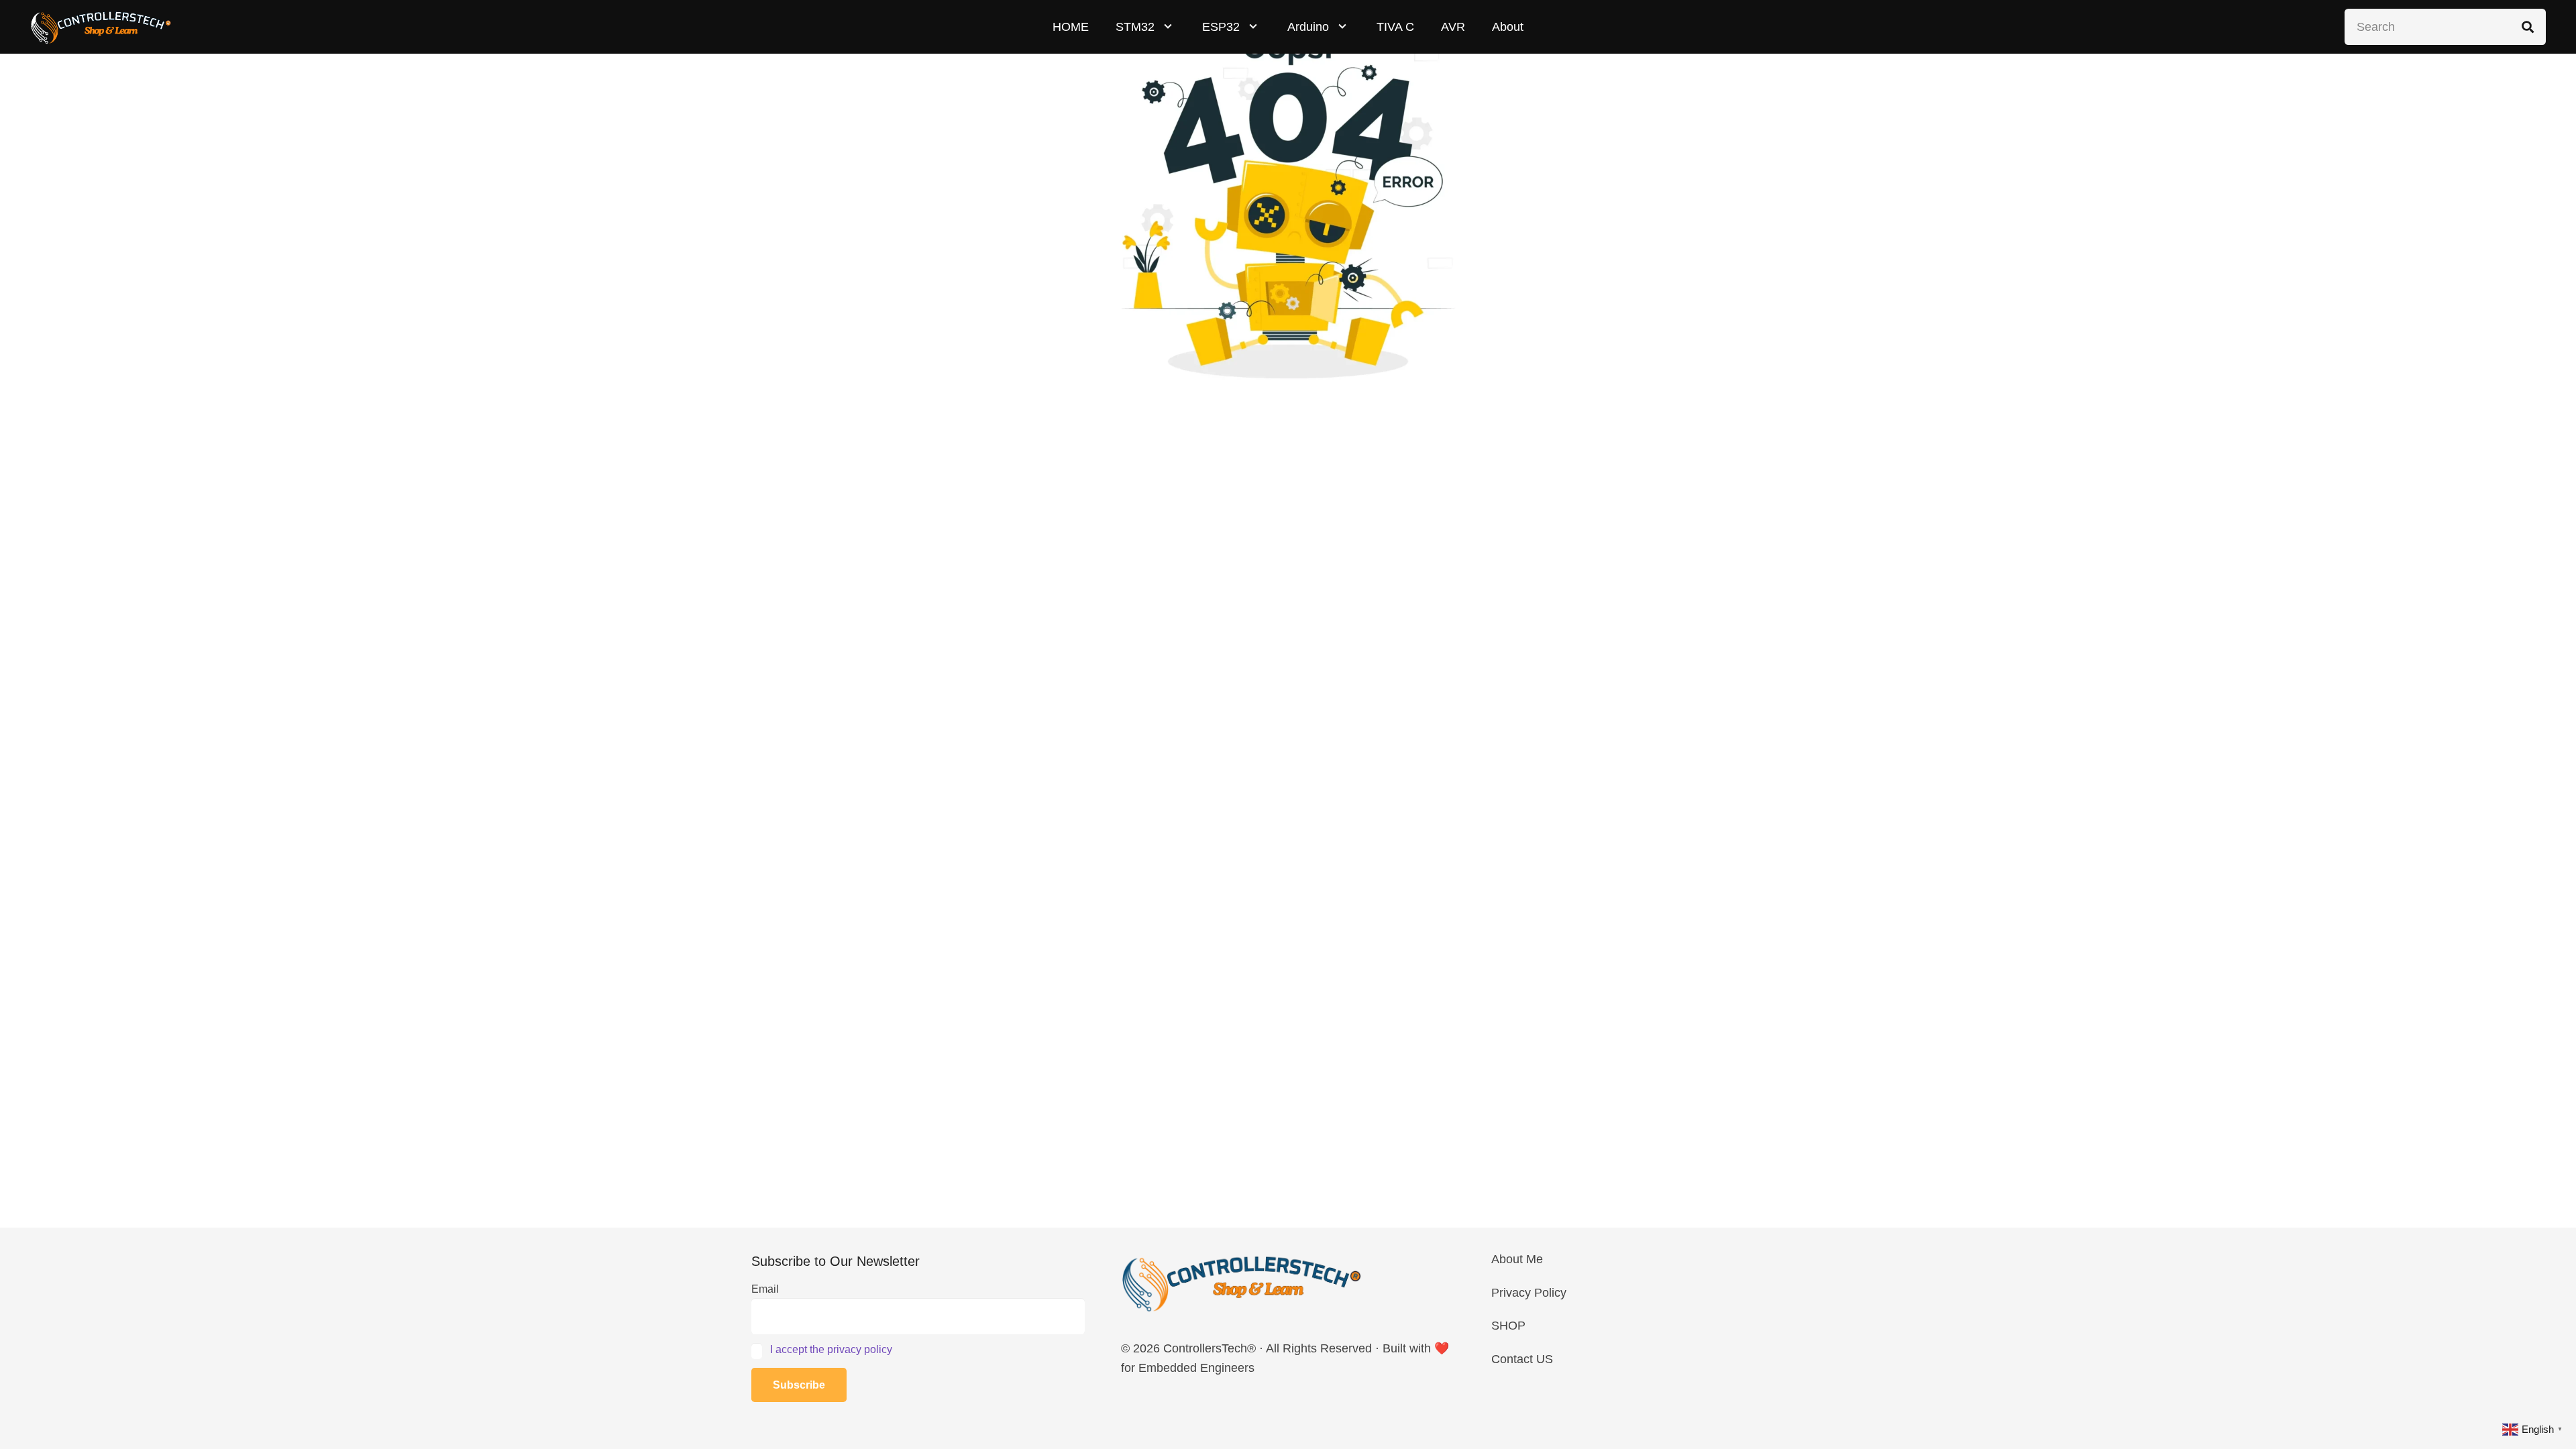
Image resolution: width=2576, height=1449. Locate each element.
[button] (1168, 27)
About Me (1517, 1259)
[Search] (2528, 27)
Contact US (1522, 1359)
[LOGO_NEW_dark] (101, 27)
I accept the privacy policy (831, 1349)
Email (765, 1289)
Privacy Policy (1529, 1293)
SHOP (1508, 1326)
